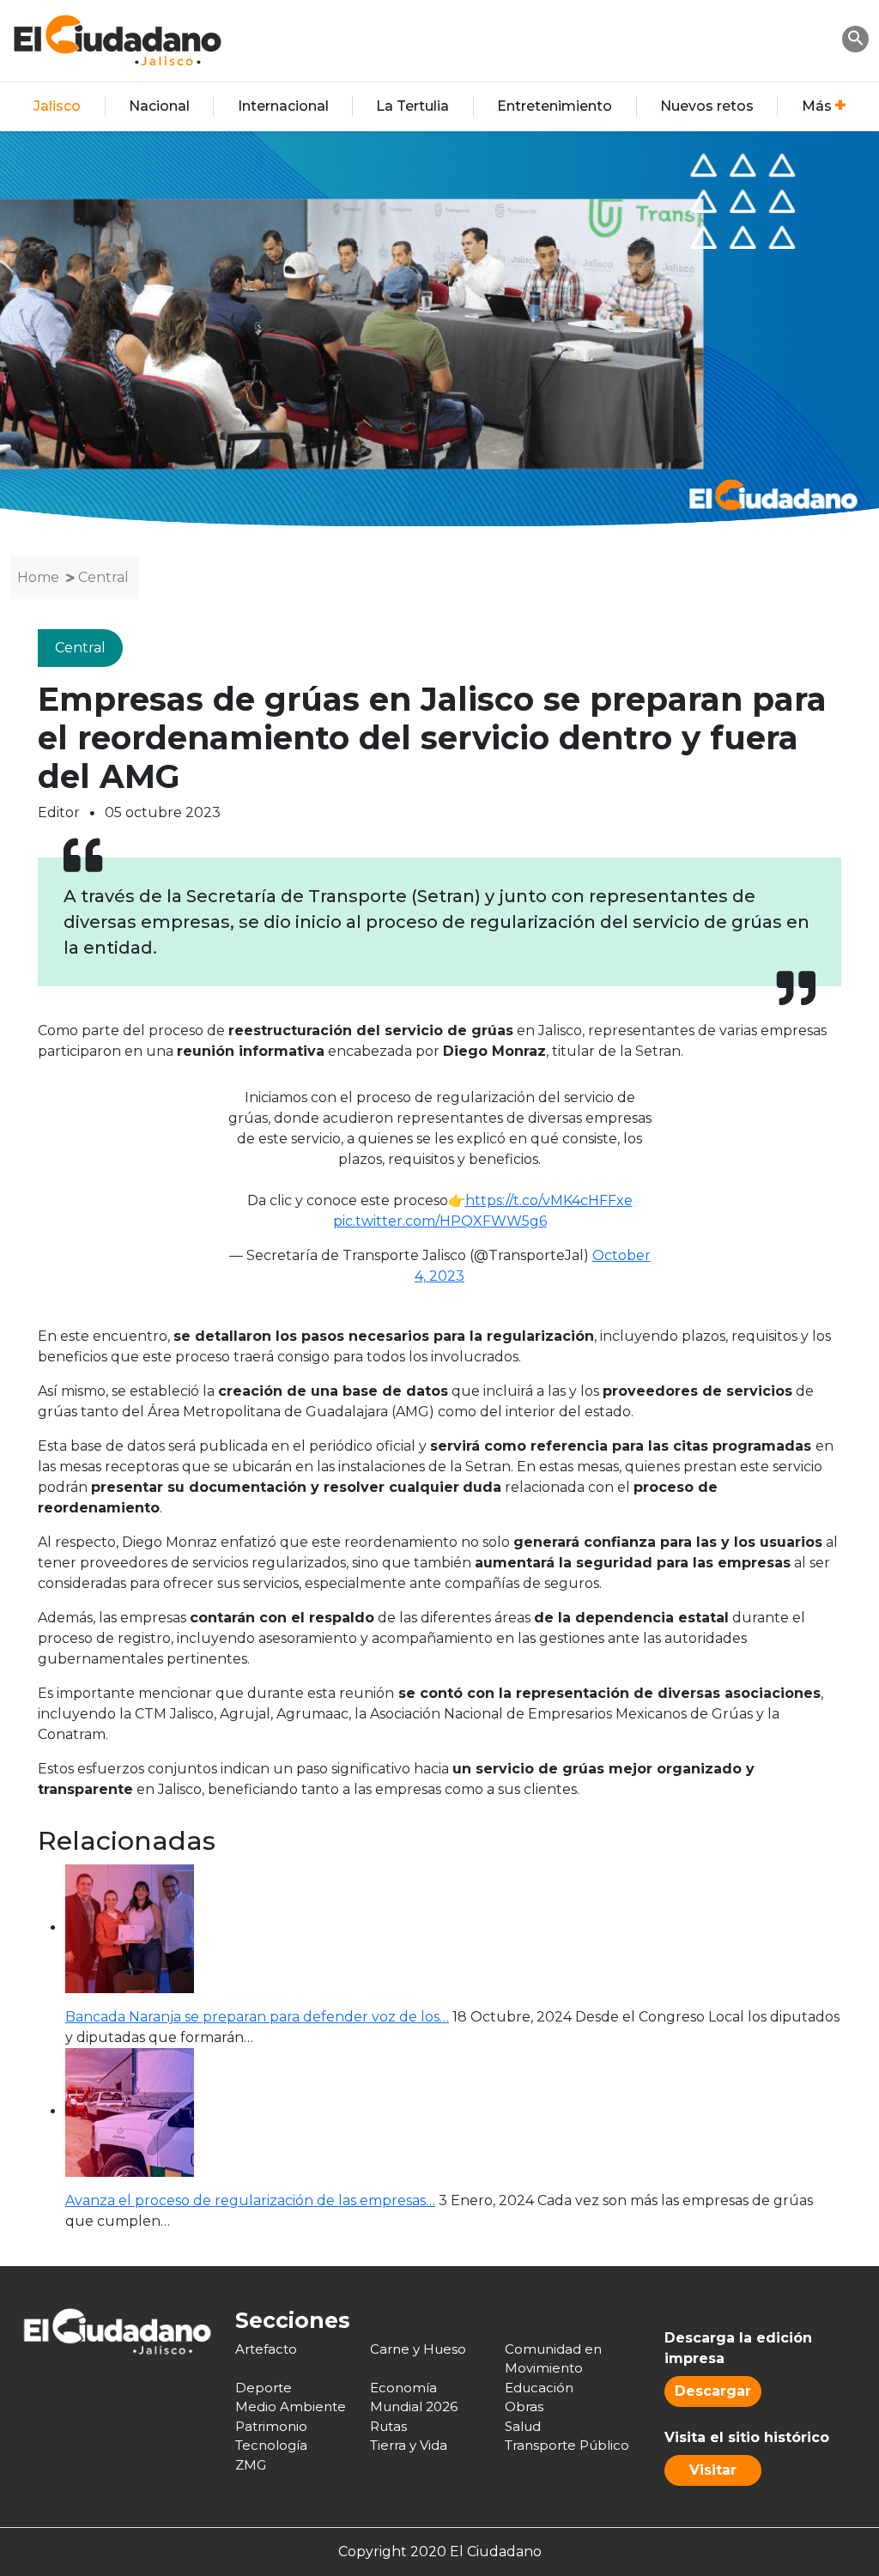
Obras (524, 2406)
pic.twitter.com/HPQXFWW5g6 (440, 1221)
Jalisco (57, 106)
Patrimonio (271, 2426)
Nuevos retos (707, 106)
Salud (523, 2426)
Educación (539, 2388)
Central (103, 577)
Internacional (283, 106)
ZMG (251, 2465)
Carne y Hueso (418, 2349)
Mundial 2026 (414, 2406)
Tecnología (271, 2445)
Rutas (388, 2426)
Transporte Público (567, 2445)
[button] (856, 37)
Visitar (713, 2470)
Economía (403, 2388)
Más (817, 106)
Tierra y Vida (409, 2445)
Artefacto (266, 2349)
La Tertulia (412, 106)
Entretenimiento (555, 106)
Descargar (713, 2391)
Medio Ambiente (291, 2406)
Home (38, 577)
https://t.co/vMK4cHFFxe (549, 1200)
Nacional (159, 106)
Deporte (264, 2388)
